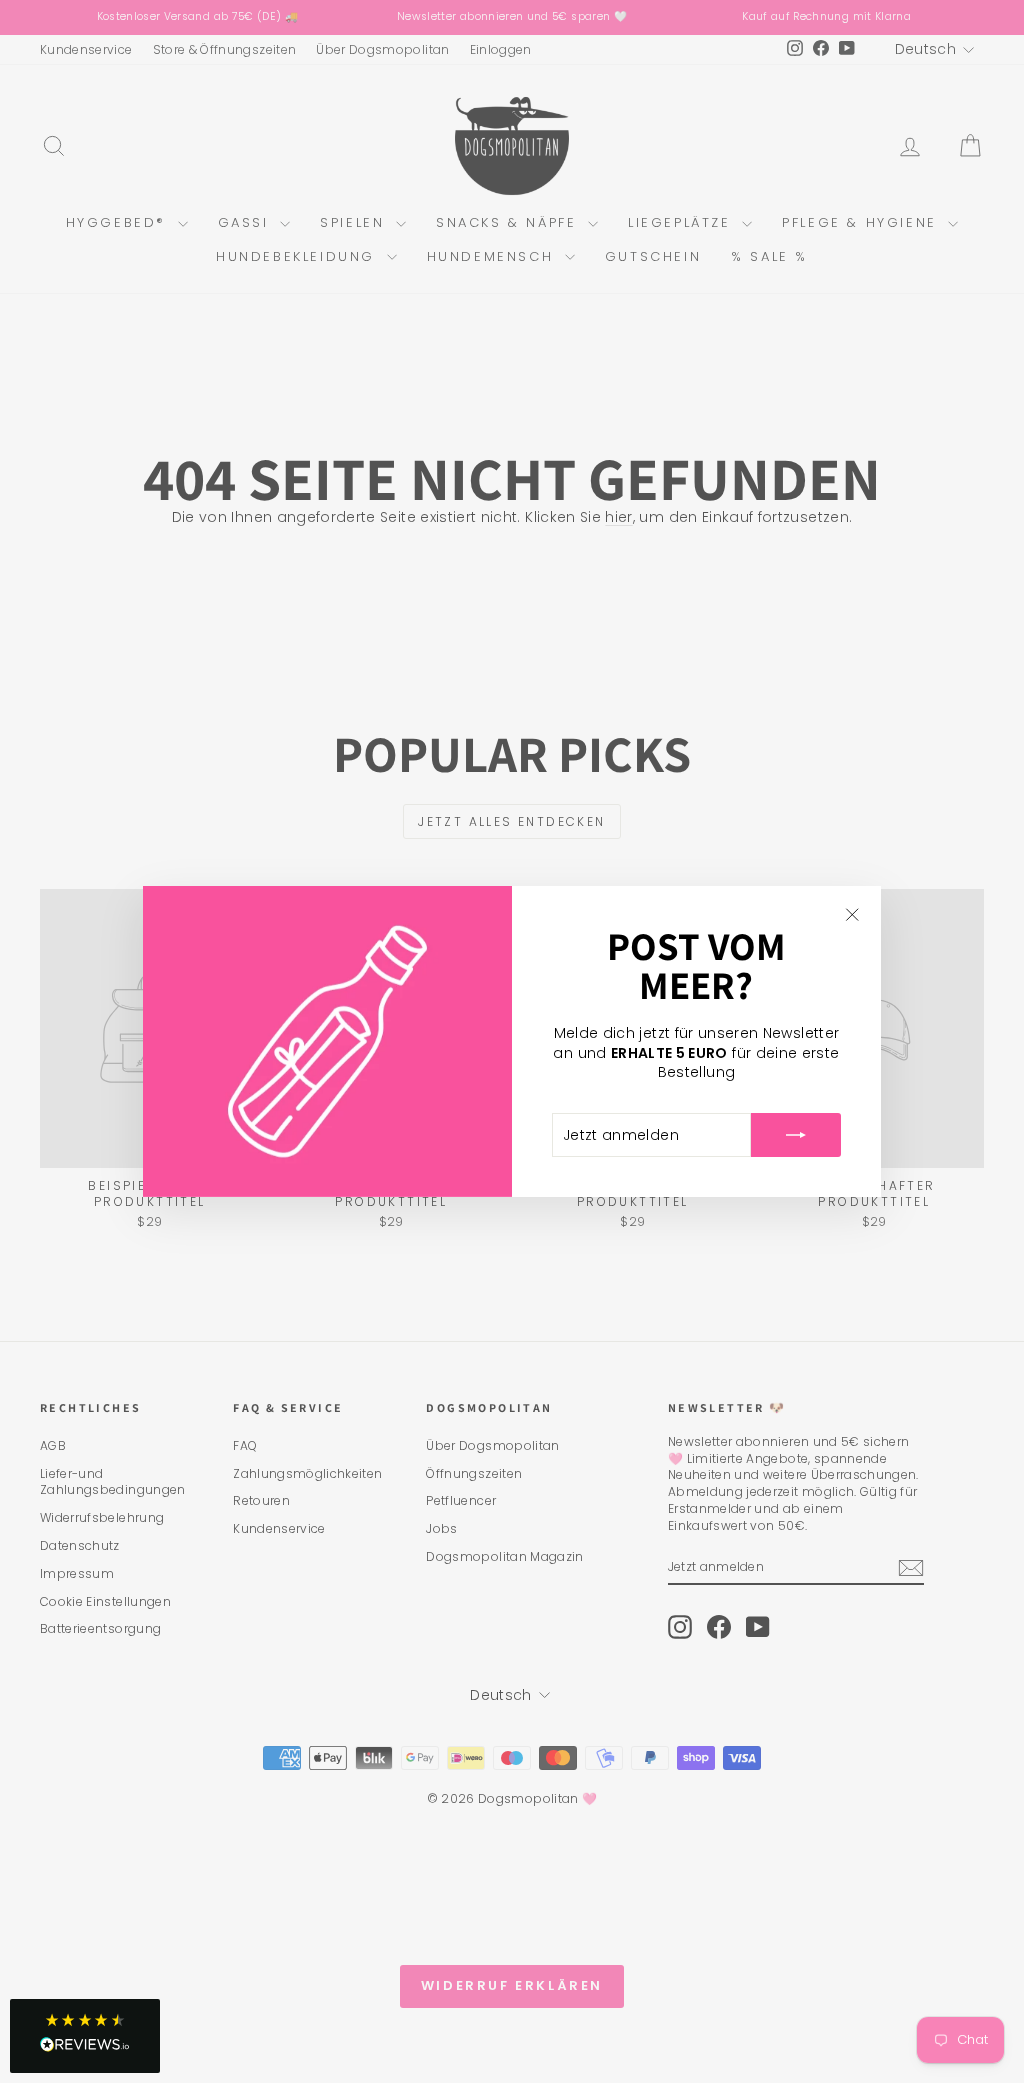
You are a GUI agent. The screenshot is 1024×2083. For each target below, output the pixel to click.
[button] (85, 2036)
